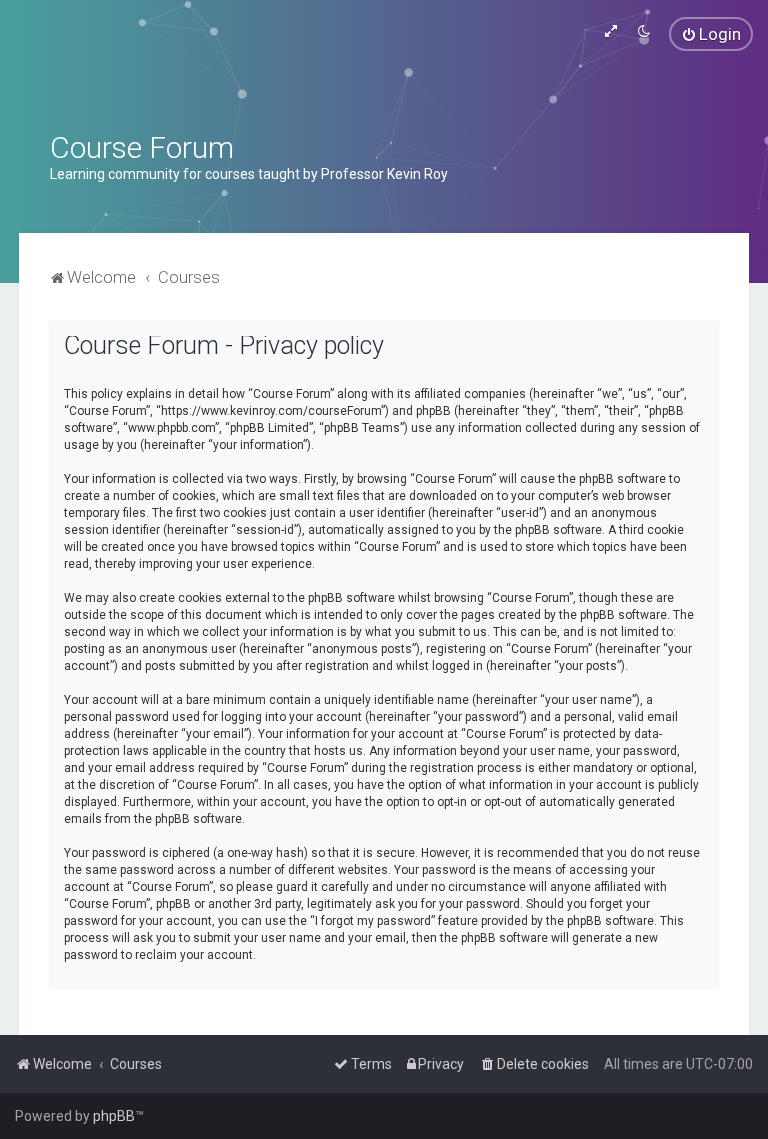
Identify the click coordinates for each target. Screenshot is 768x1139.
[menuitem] (711, 34)
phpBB (114, 1116)
